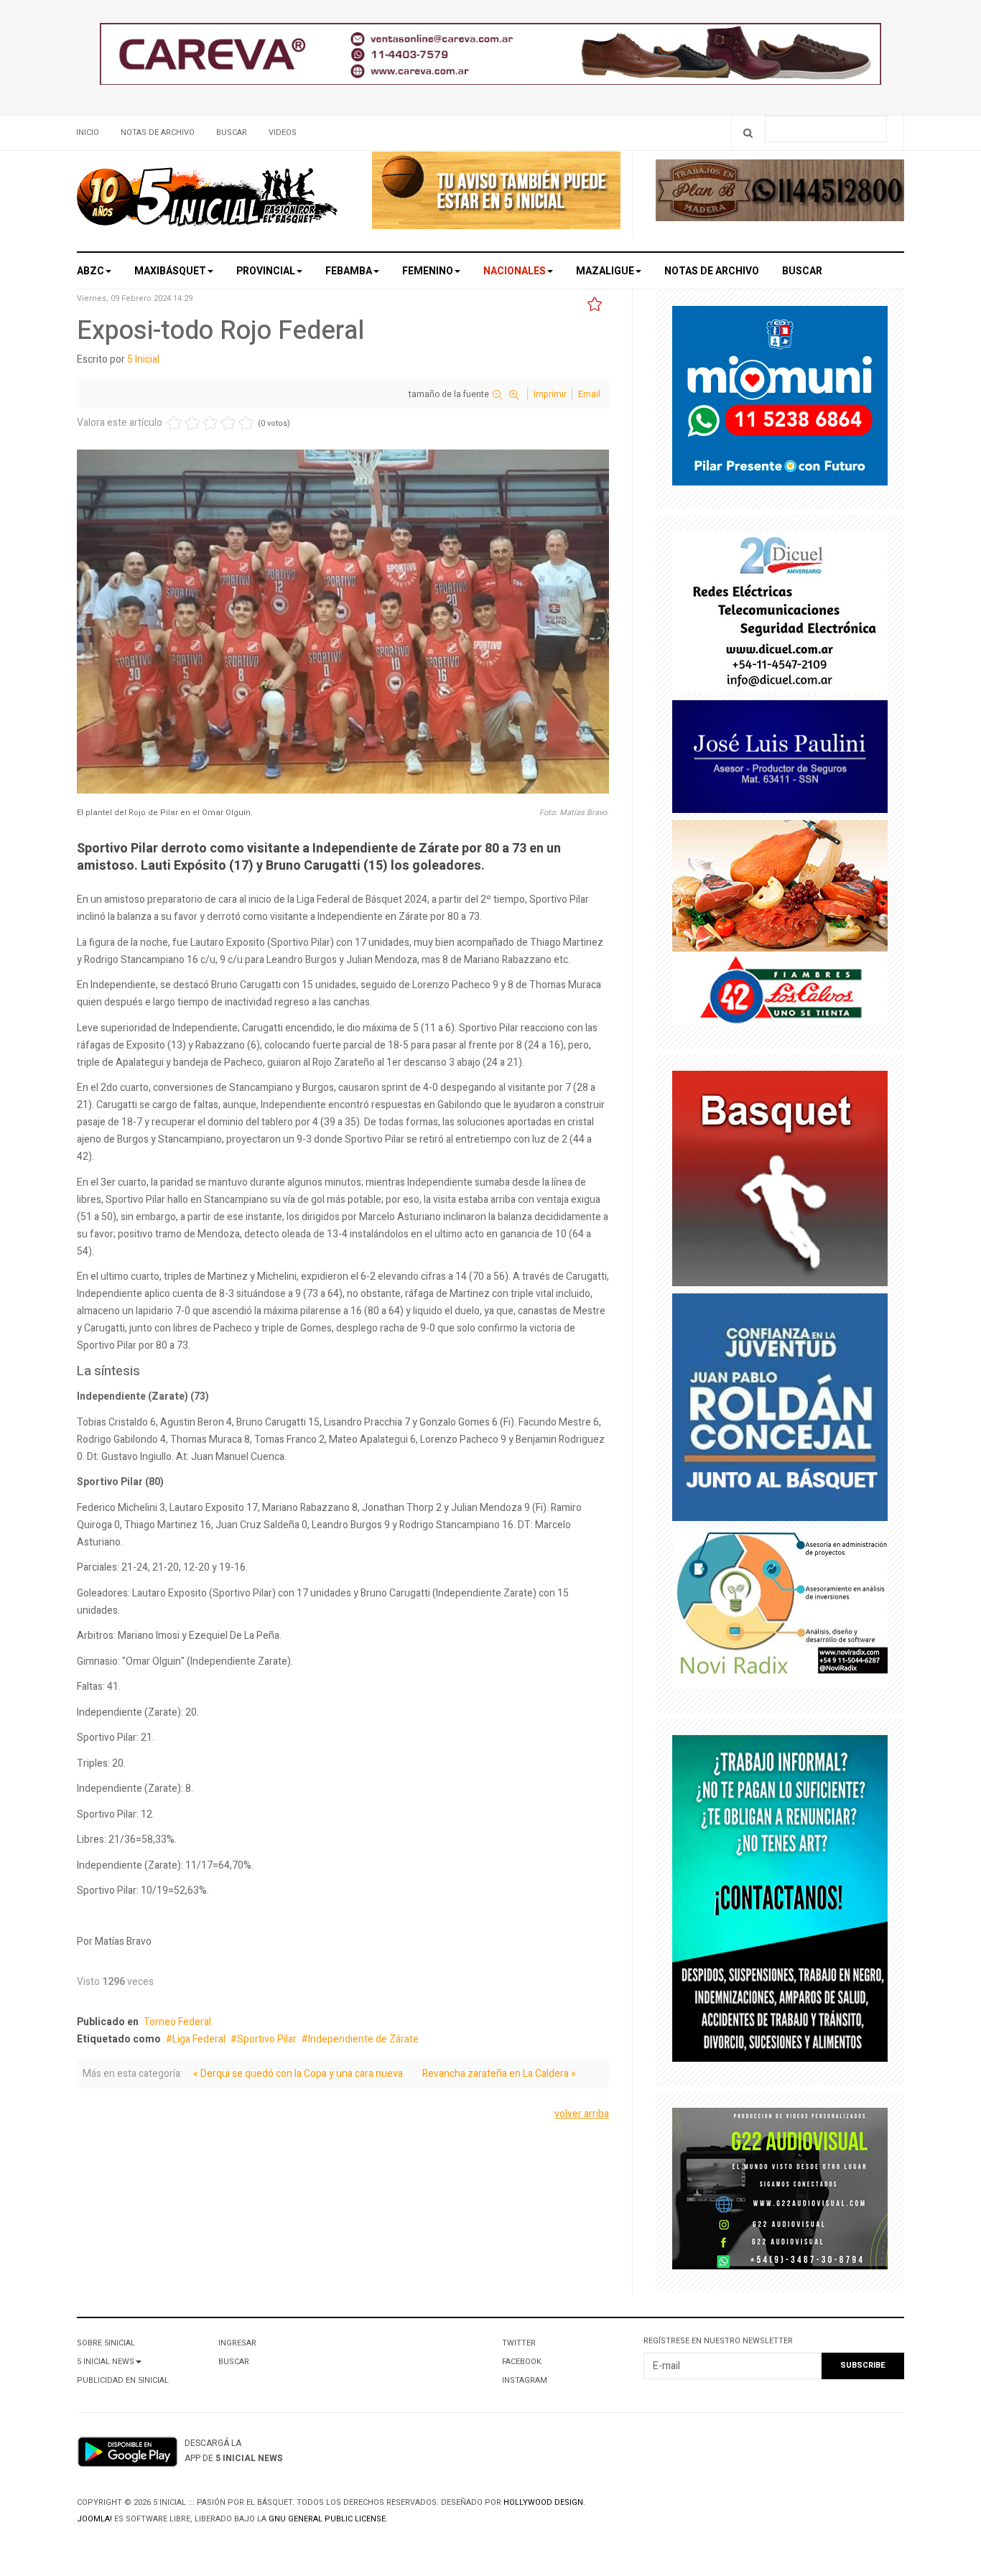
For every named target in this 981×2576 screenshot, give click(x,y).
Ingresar (237, 2343)
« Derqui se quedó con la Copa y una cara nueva (298, 2074)
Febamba (349, 271)
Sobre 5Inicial (106, 2343)
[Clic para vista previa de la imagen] (343, 624)
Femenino (428, 271)
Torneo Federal (177, 2022)
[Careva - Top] (490, 57)
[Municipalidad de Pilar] (780, 399)
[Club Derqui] (780, 1182)
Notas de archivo (158, 132)
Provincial (266, 271)
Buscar (232, 132)
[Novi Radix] (780, 1612)
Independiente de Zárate (363, 2039)
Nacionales (515, 271)
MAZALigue (605, 271)
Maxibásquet (170, 271)
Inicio (88, 132)
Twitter (519, 2343)
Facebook (522, 2362)
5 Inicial (143, 359)
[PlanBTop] (780, 194)
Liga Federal (199, 2039)
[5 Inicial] (207, 201)
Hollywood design (543, 2502)
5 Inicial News (106, 2362)
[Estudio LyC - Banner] (780, 1902)
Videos (283, 132)
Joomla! (94, 2519)
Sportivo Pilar (267, 2039)
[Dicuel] (780, 615)
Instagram (525, 2380)
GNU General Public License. (328, 2519)
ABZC (90, 271)
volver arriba (582, 2114)
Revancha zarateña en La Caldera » (499, 2074)
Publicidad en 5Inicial (123, 2380)
